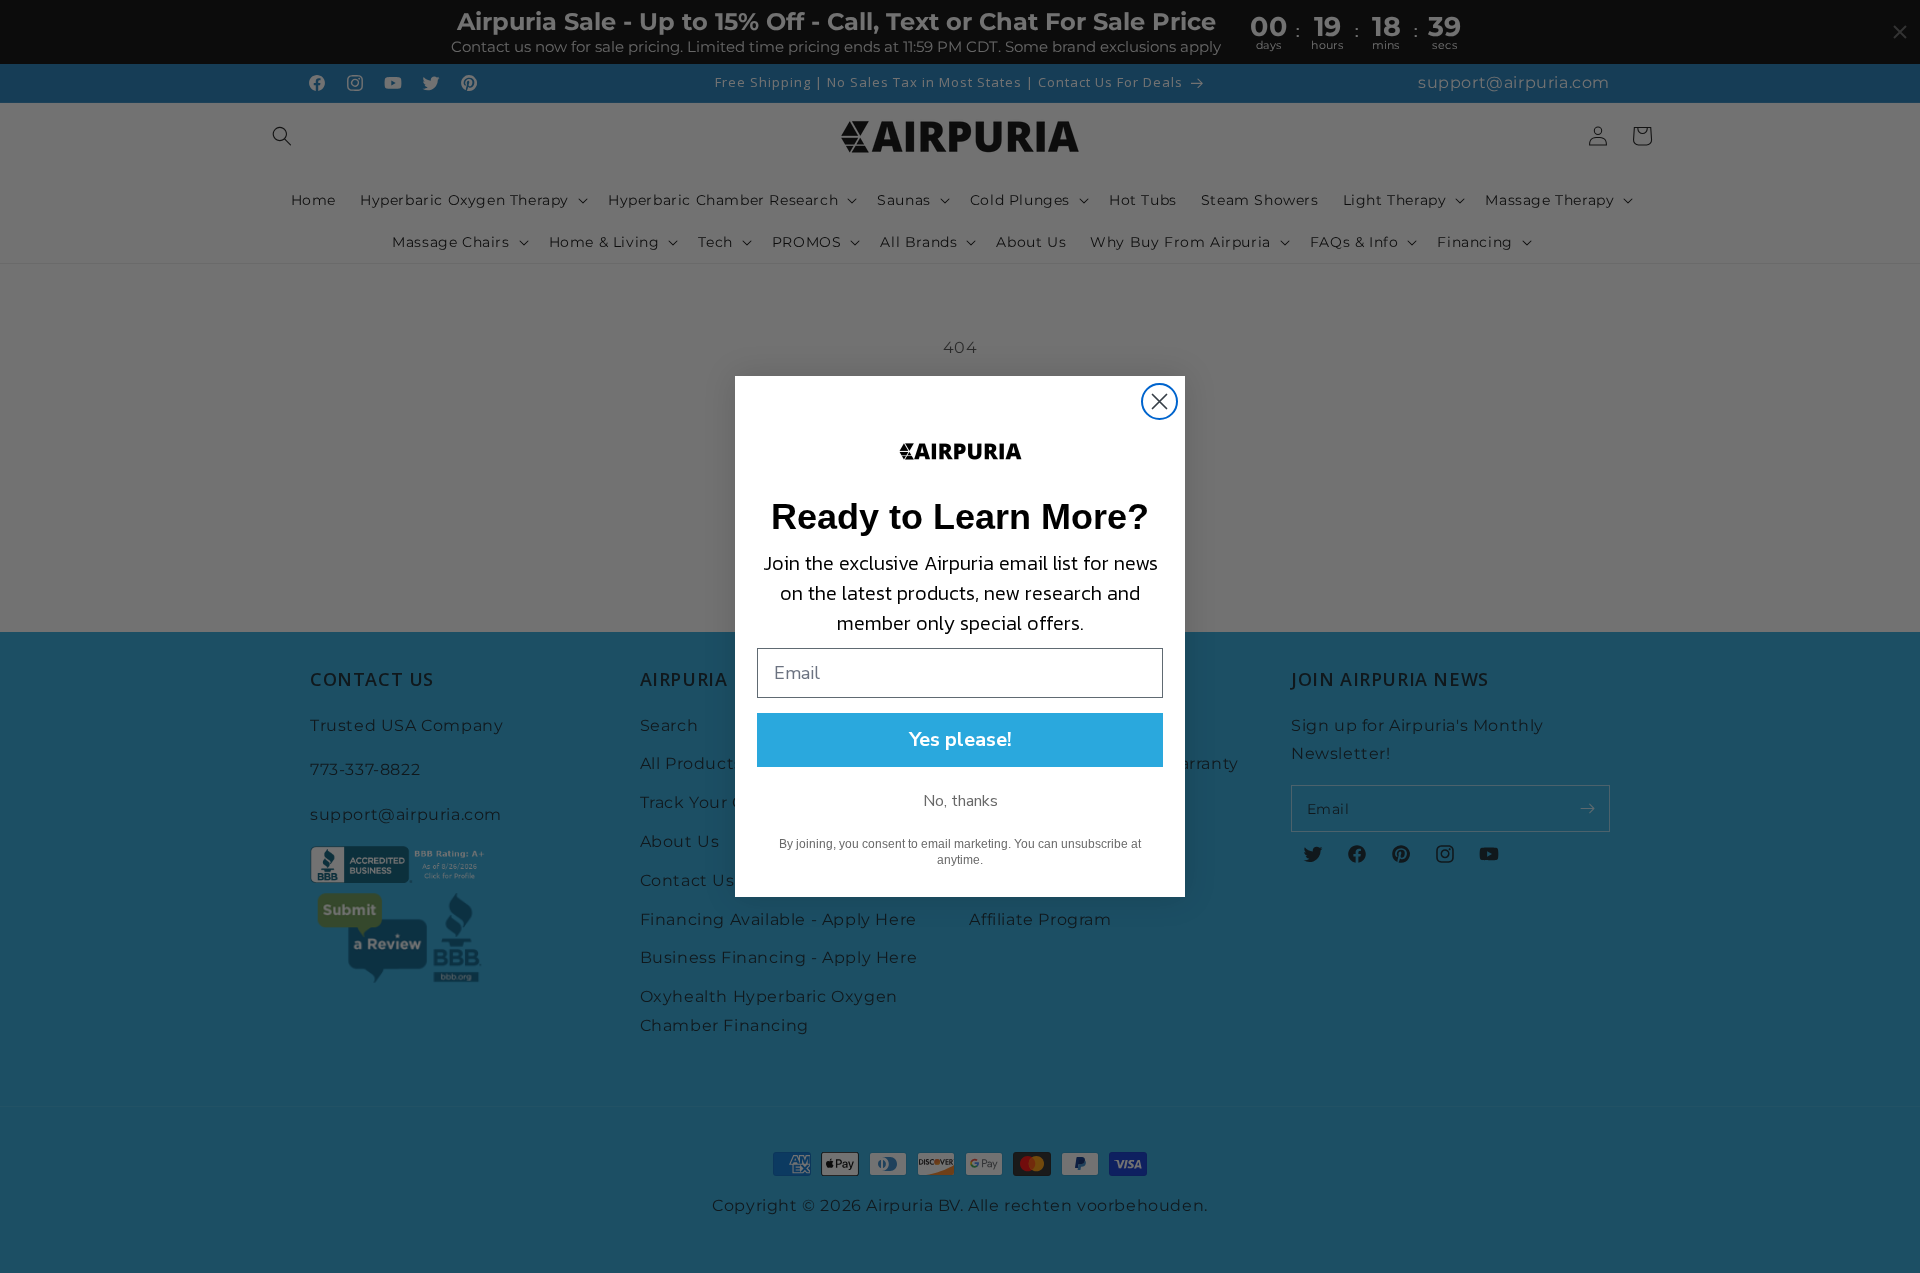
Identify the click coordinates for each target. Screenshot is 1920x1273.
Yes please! (960, 739)
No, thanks (960, 801)
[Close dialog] (1159, 401)
